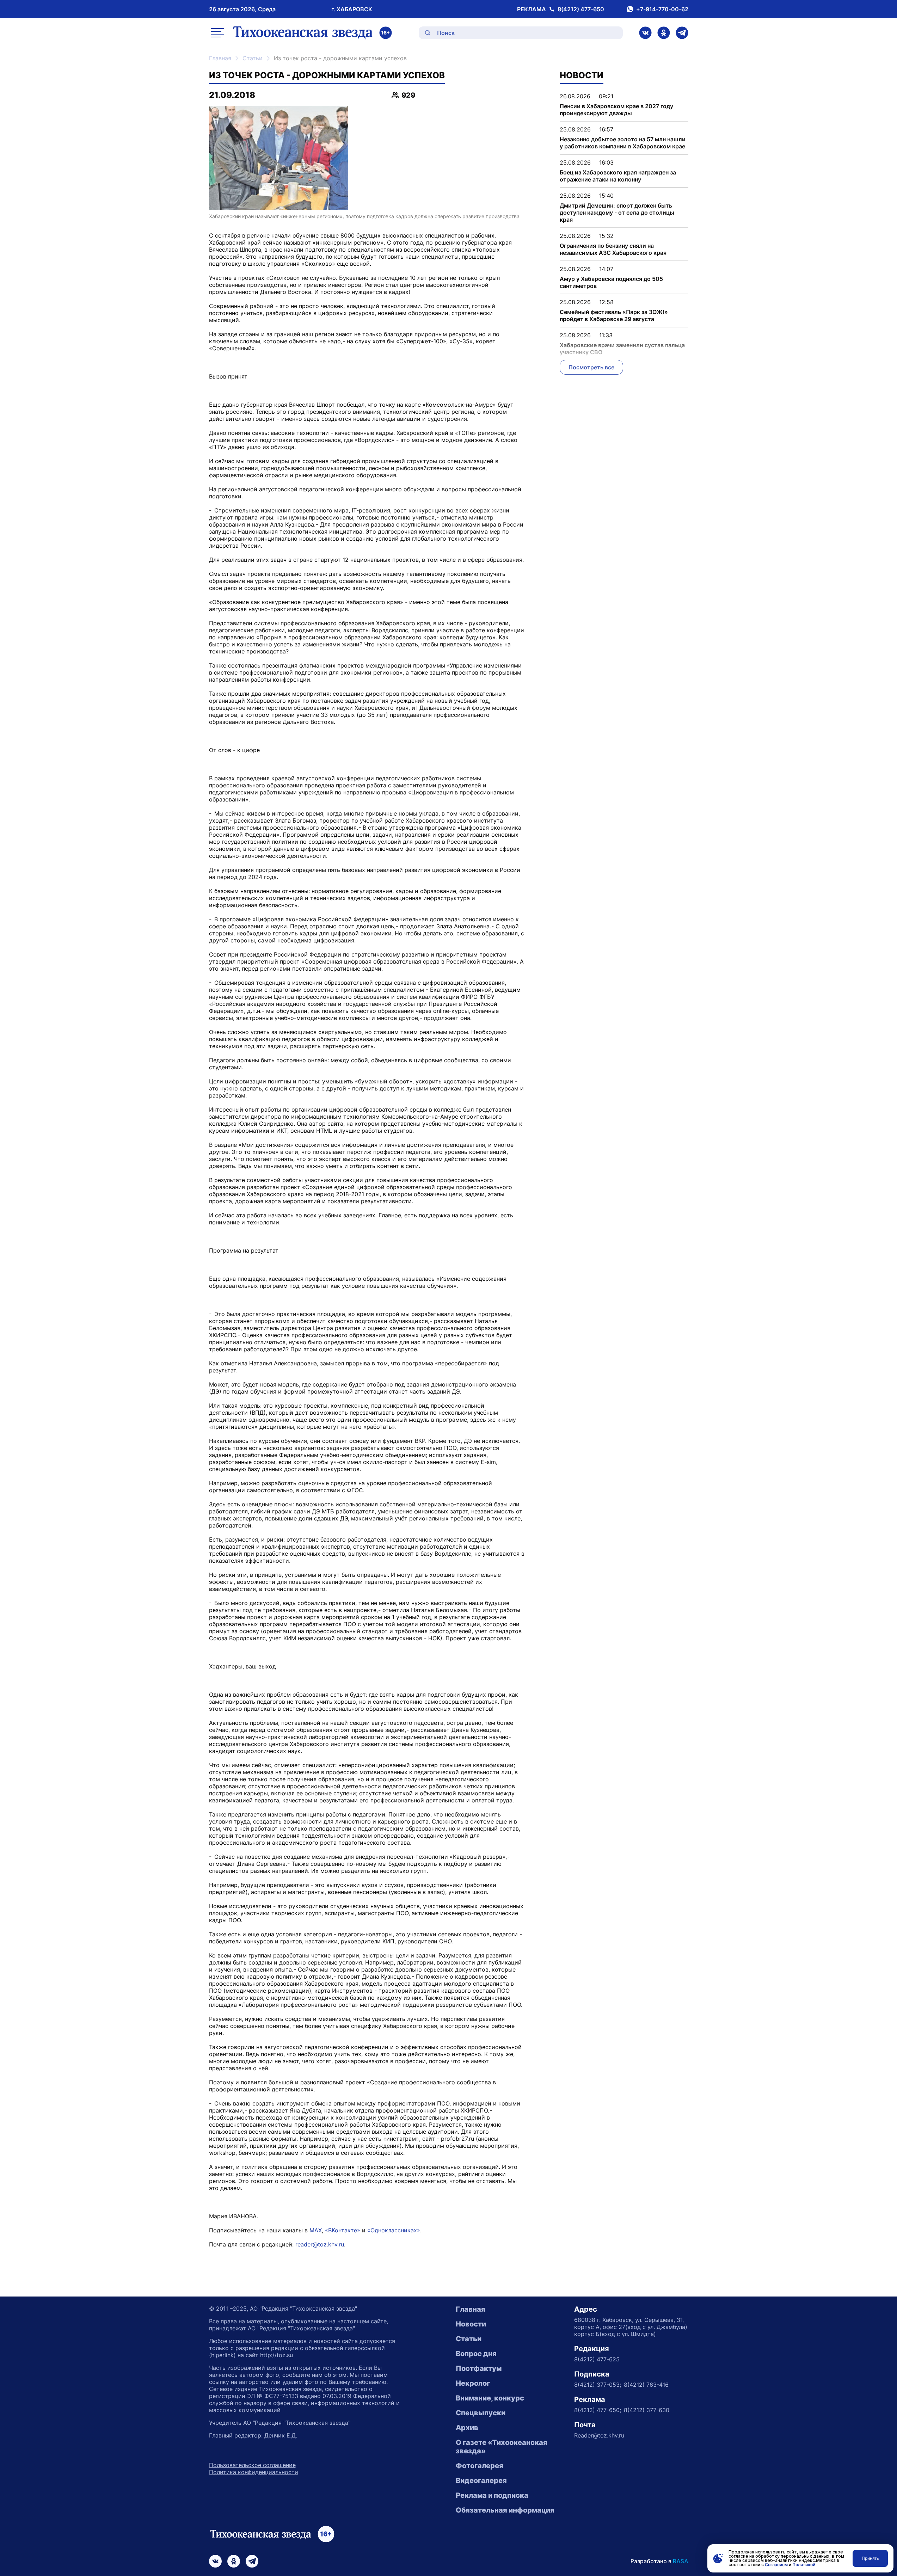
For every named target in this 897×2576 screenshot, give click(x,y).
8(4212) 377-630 (647, 2410)
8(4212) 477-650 (581, 9)
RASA (681, 2561)
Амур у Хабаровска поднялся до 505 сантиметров (611, 282)
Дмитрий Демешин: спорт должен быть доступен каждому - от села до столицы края (617, 213)
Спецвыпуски (481, 2413)
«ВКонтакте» (343, 2230)
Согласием (776, 2565)
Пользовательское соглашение (252, 2465)
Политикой (804, 2565)
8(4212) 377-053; (598, 2385)
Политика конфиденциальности (254, 2472)
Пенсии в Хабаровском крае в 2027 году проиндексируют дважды (616, 110)
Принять (870, 2558)
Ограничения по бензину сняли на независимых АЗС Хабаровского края (613, 249)
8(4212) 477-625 (597, 2359)
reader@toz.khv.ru (320, 2244)
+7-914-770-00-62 (662, 9)
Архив (467, 2428)
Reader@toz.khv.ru (599, 2435)
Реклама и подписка (492, 2495)
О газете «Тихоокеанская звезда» (502, 2447)
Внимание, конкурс (490, 2398)
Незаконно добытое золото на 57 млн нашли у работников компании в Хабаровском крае (623, 143)
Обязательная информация (505, 2510)
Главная (220, 58)
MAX (316, 2230)
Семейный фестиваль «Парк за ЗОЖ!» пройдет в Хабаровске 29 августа (614, 315)
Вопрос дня (476, 2354)
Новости (471, 2324)
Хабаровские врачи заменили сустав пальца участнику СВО (622, 349)
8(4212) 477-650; (598, 2410)
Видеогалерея (481, 2480)
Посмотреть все (591, 367)
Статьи (253, 58)
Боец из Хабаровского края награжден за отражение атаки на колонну (618, 176)
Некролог (473, 2383)
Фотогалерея (480, 2466)
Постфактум (479, 2368)
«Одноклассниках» (394, 2230)
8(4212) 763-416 (646, 2385)
